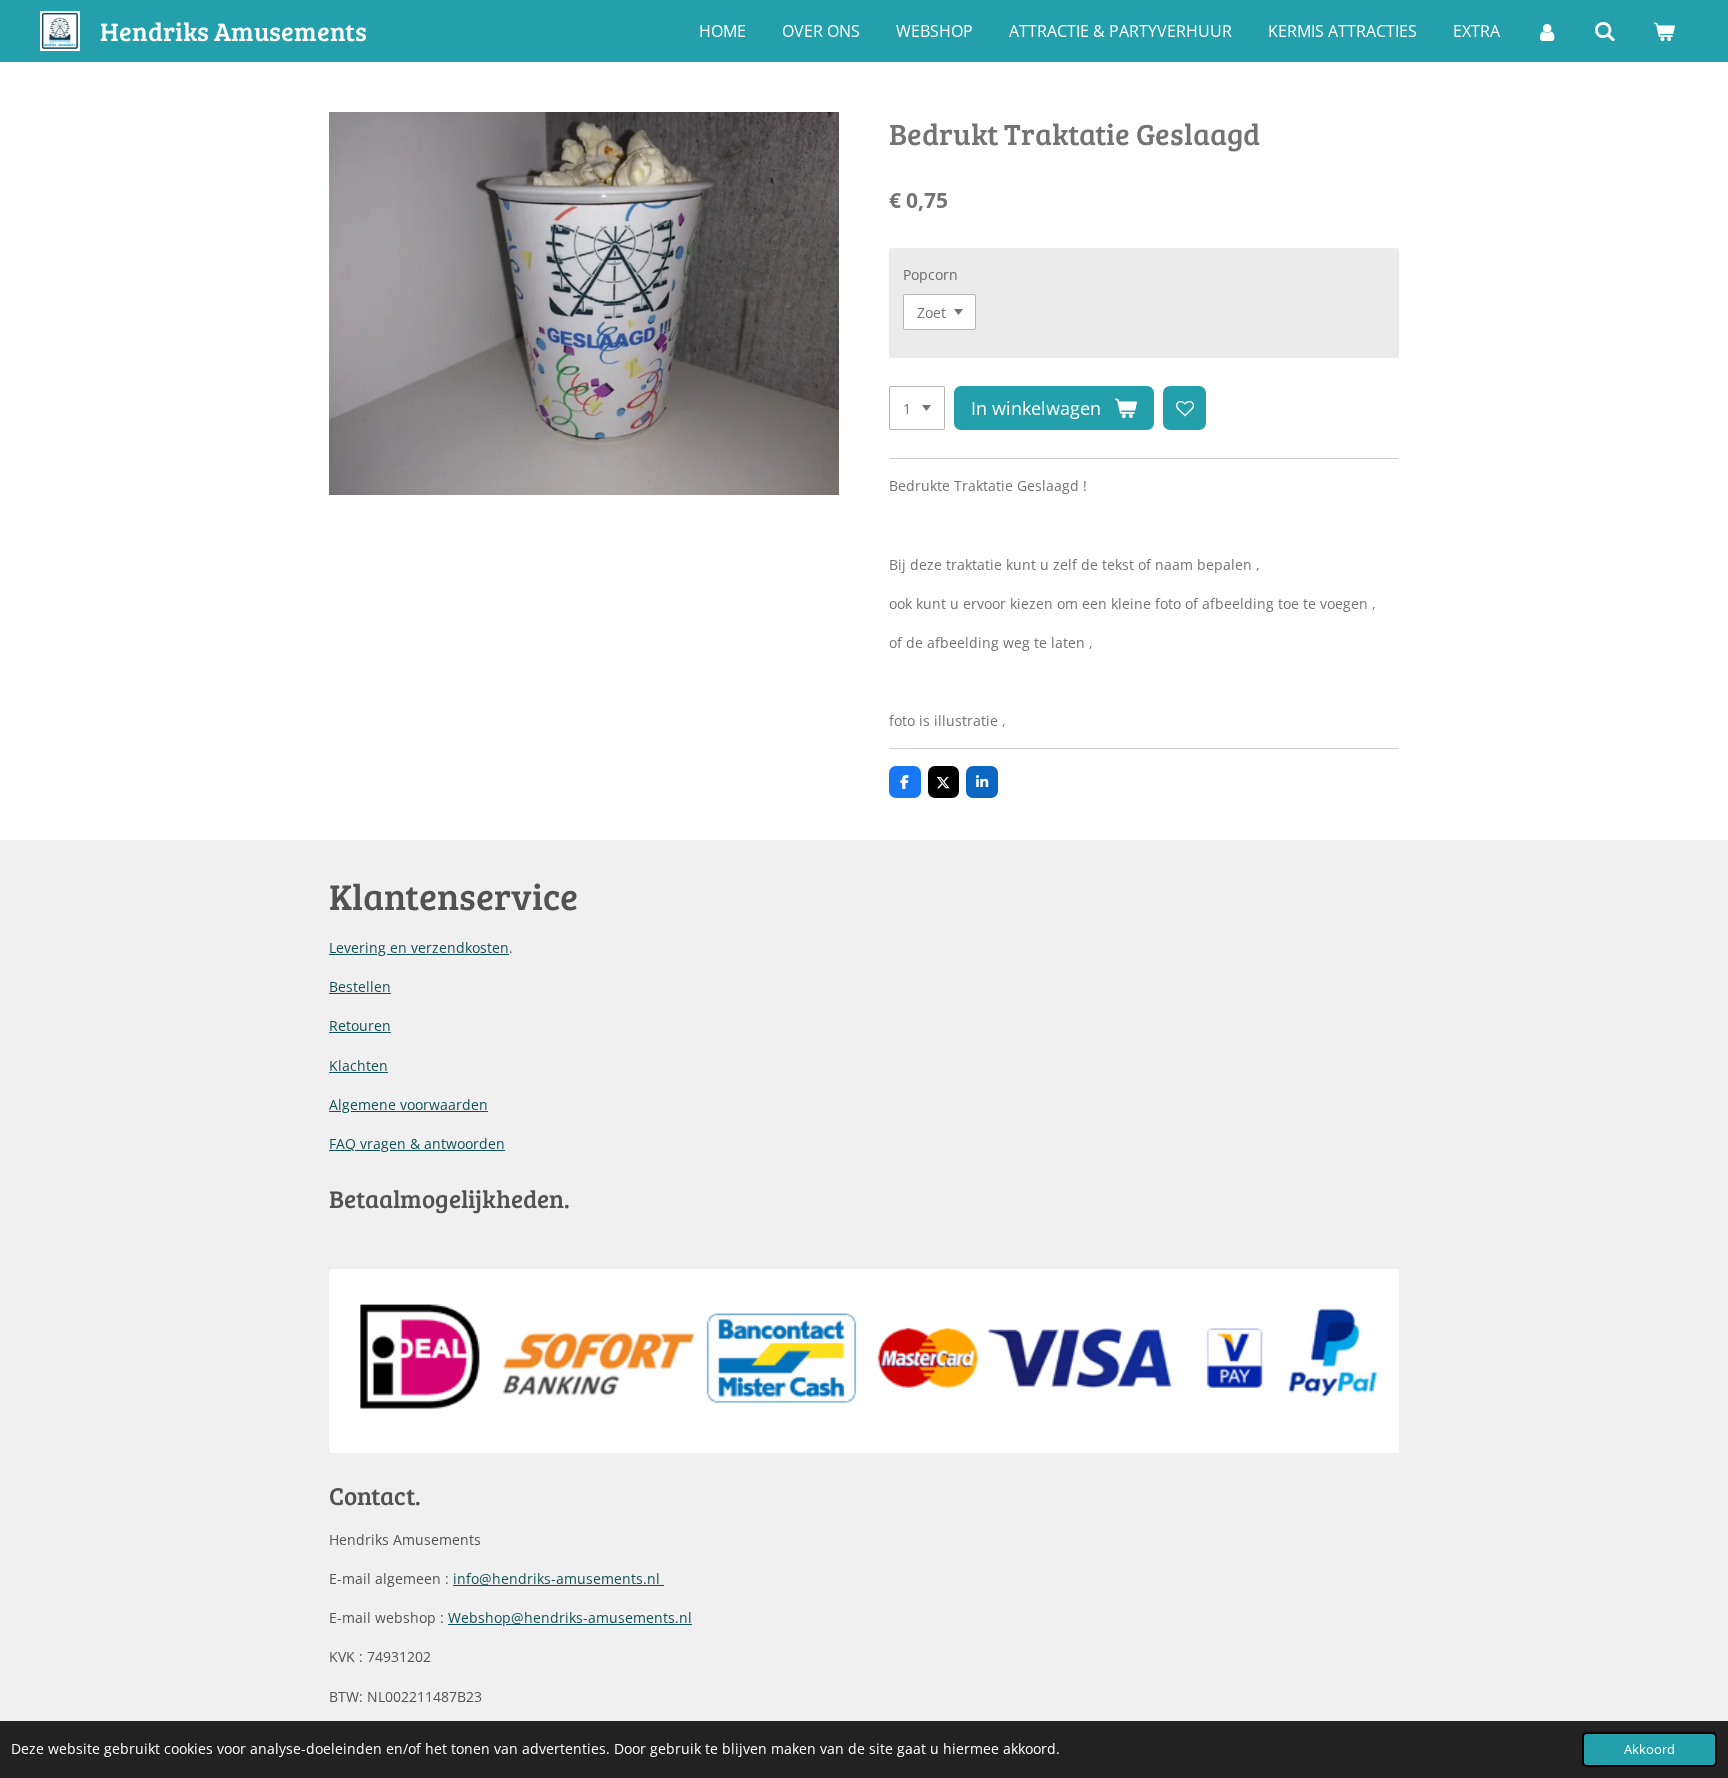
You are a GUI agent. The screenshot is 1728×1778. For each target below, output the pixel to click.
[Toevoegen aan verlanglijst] (1185, 408)
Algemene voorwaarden (408, 1104)
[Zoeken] (1605, 31)
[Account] (1547, 31)
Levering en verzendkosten (419, 947)
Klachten (358, 1065)
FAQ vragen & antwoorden (417, 1143)
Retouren (360, 1025)
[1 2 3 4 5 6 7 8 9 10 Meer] (917, 408)
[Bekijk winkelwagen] (1664, 31)
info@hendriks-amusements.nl (558, 1578)
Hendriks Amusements (233, 30)
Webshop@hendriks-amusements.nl (570, 1617)
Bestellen (360, 986)
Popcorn (930, 274)
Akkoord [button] (1649, 1749)
